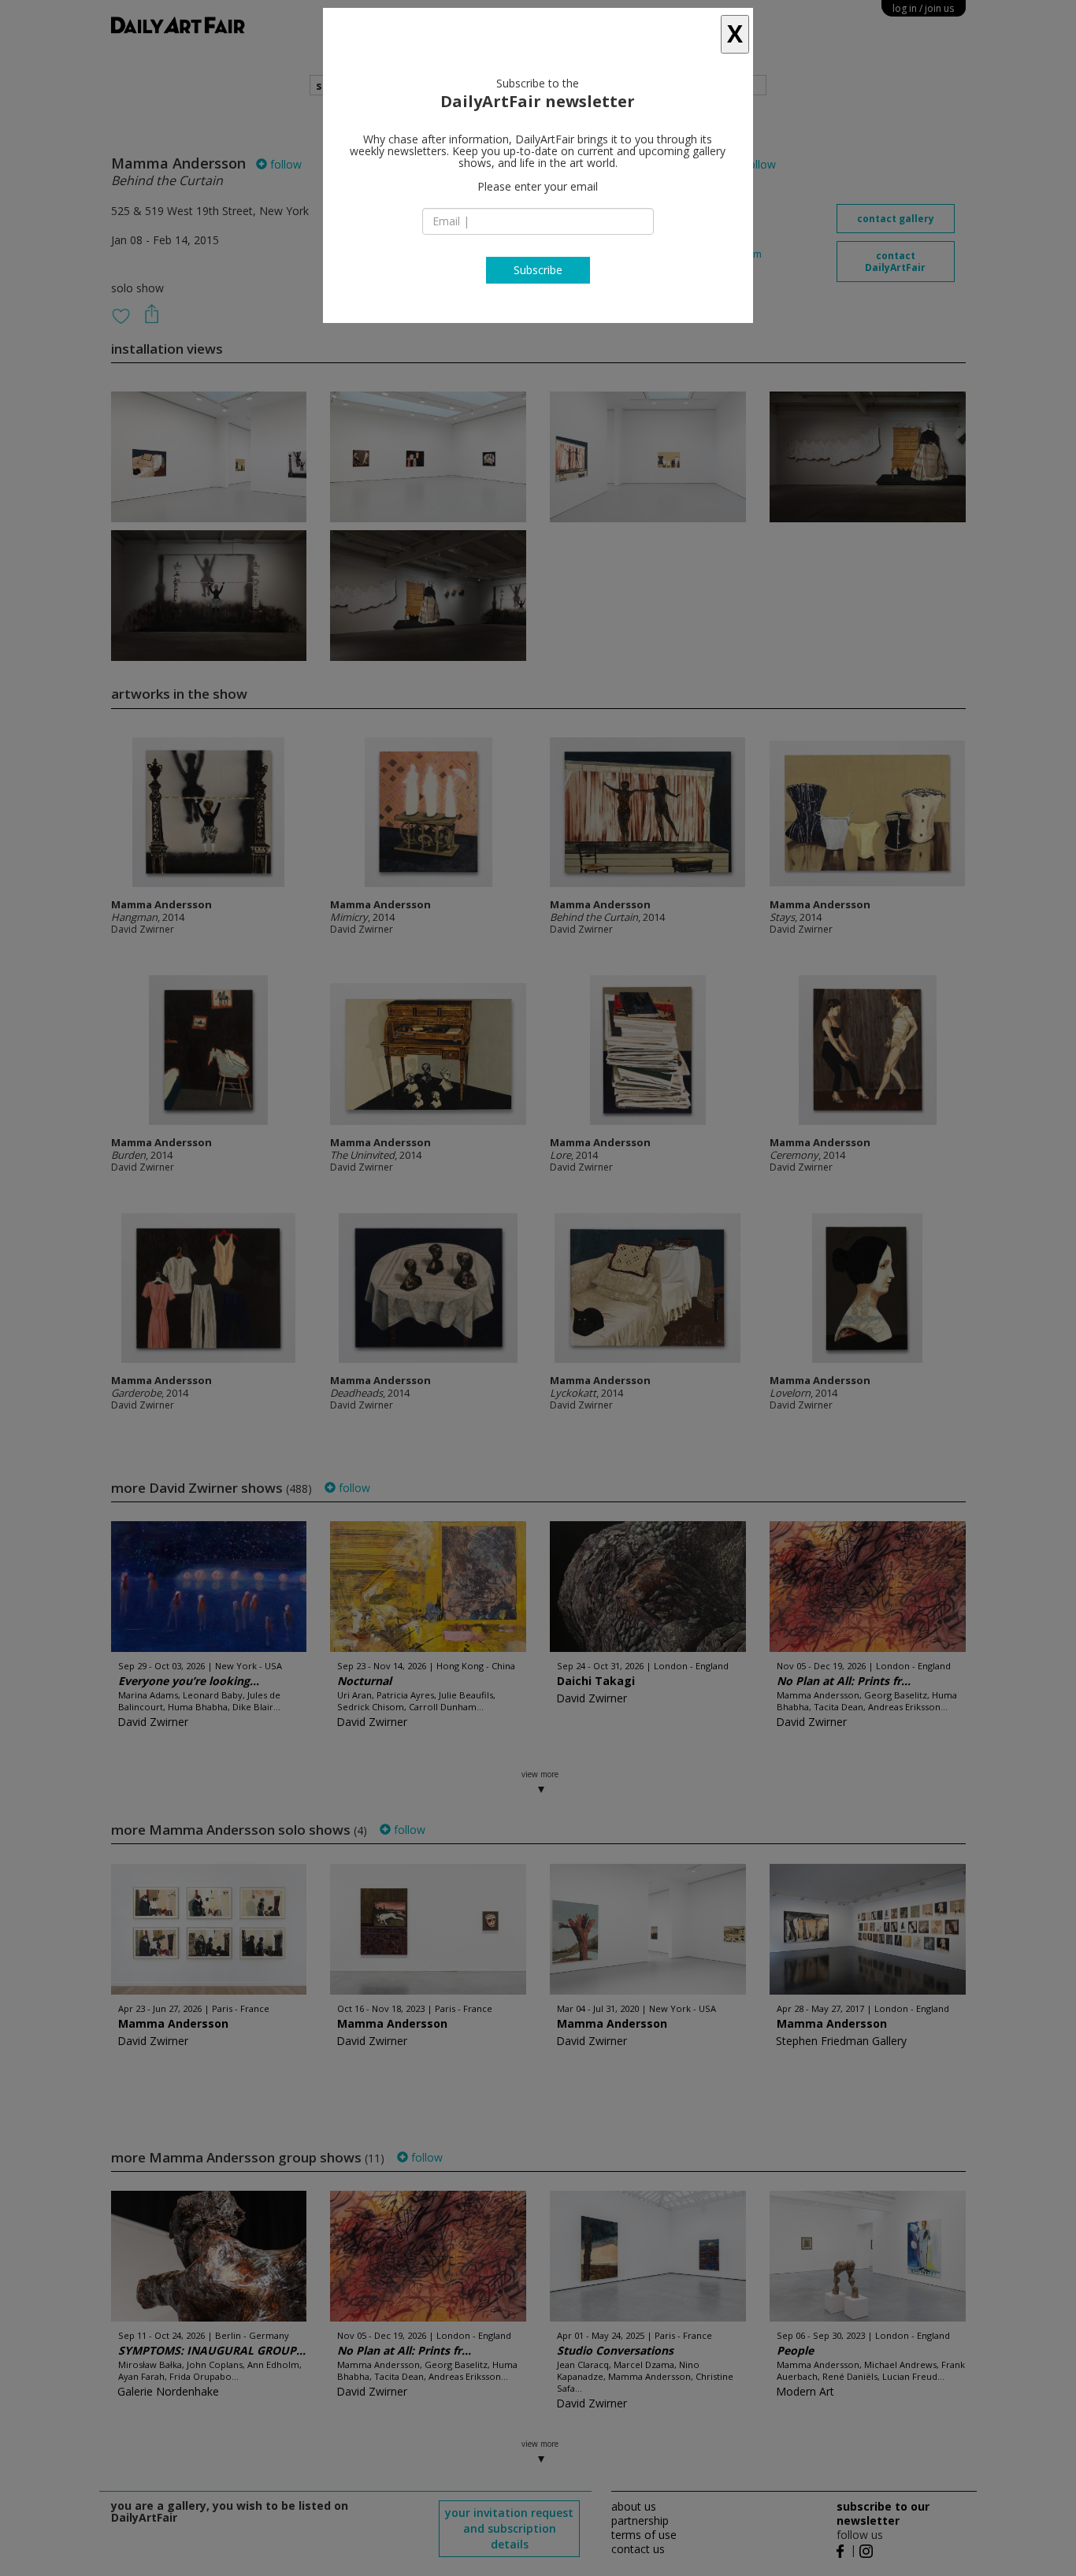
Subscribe (538, 270)
